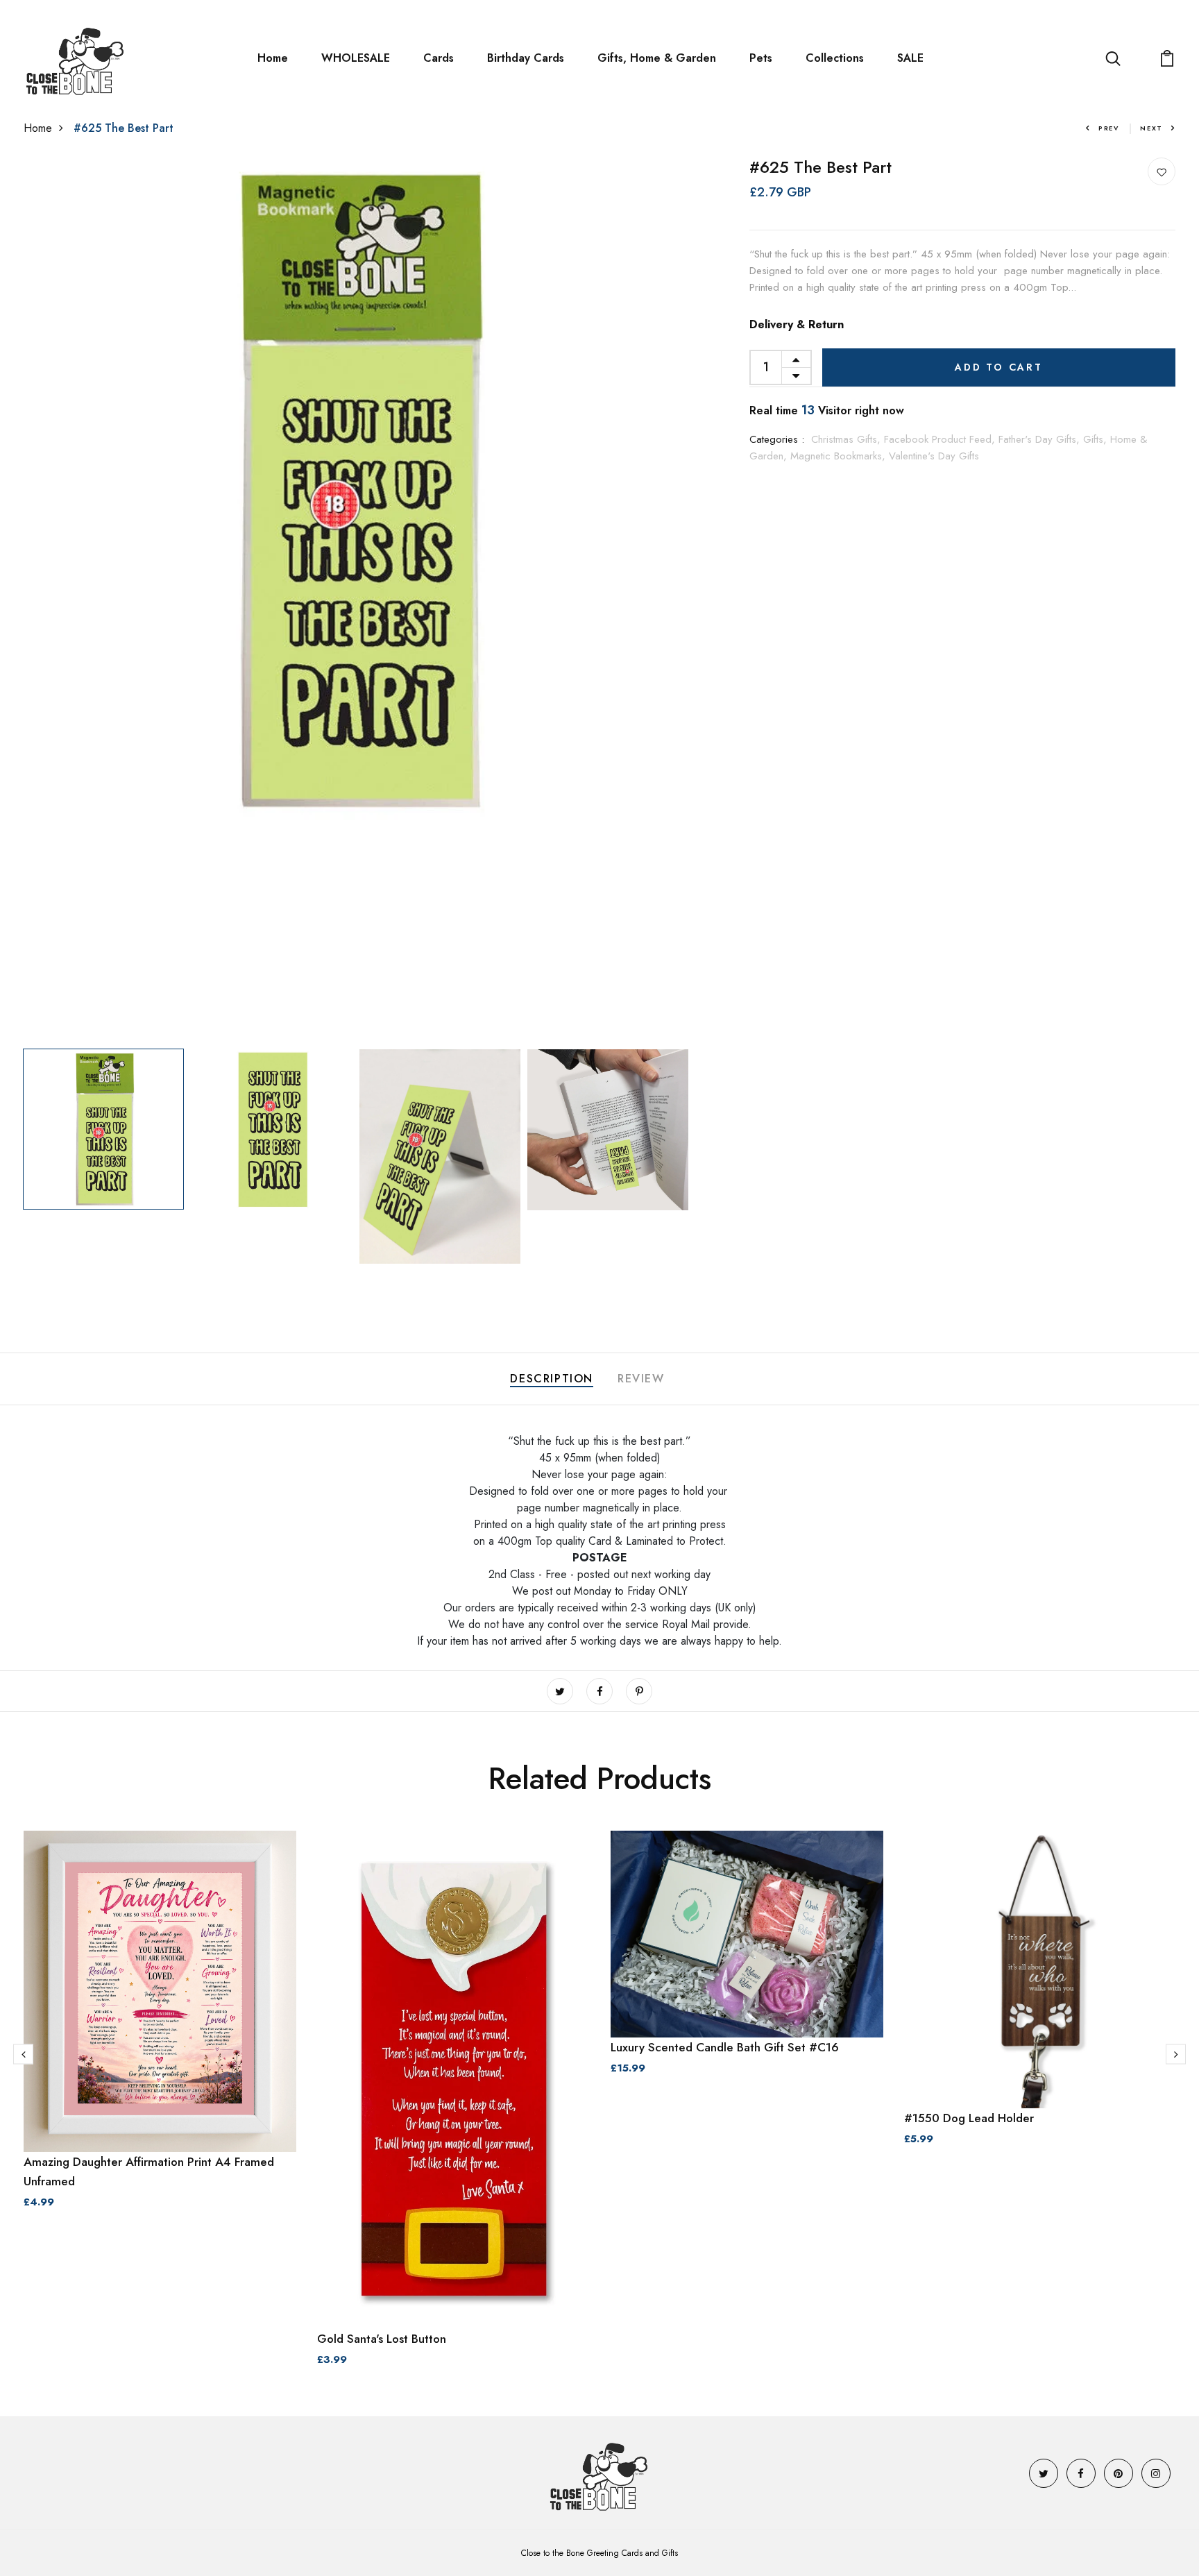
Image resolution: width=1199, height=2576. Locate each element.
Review (641, 1379)
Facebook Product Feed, (941, 439)
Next (1151, 128)
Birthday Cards (526, 58)
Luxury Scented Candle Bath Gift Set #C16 (725, 2047)
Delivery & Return (797, 324)
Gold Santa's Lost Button (382, 2339)
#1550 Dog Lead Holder (969, 2118)
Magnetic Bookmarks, (840, 456)
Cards (439, 58)
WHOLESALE (356, 58)
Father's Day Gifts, (1041, 439)
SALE (910, 58)
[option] (355, 490)
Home (273, 58)
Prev (1109, 128)
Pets (761, 58)
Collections (835, 58)
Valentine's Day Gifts (934, 456)
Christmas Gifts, (848, 439)
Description (552, 1379)
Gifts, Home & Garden (657, 58)
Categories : (777, 439)
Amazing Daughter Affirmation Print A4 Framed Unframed (149, 2171)
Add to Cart (999, 367)
